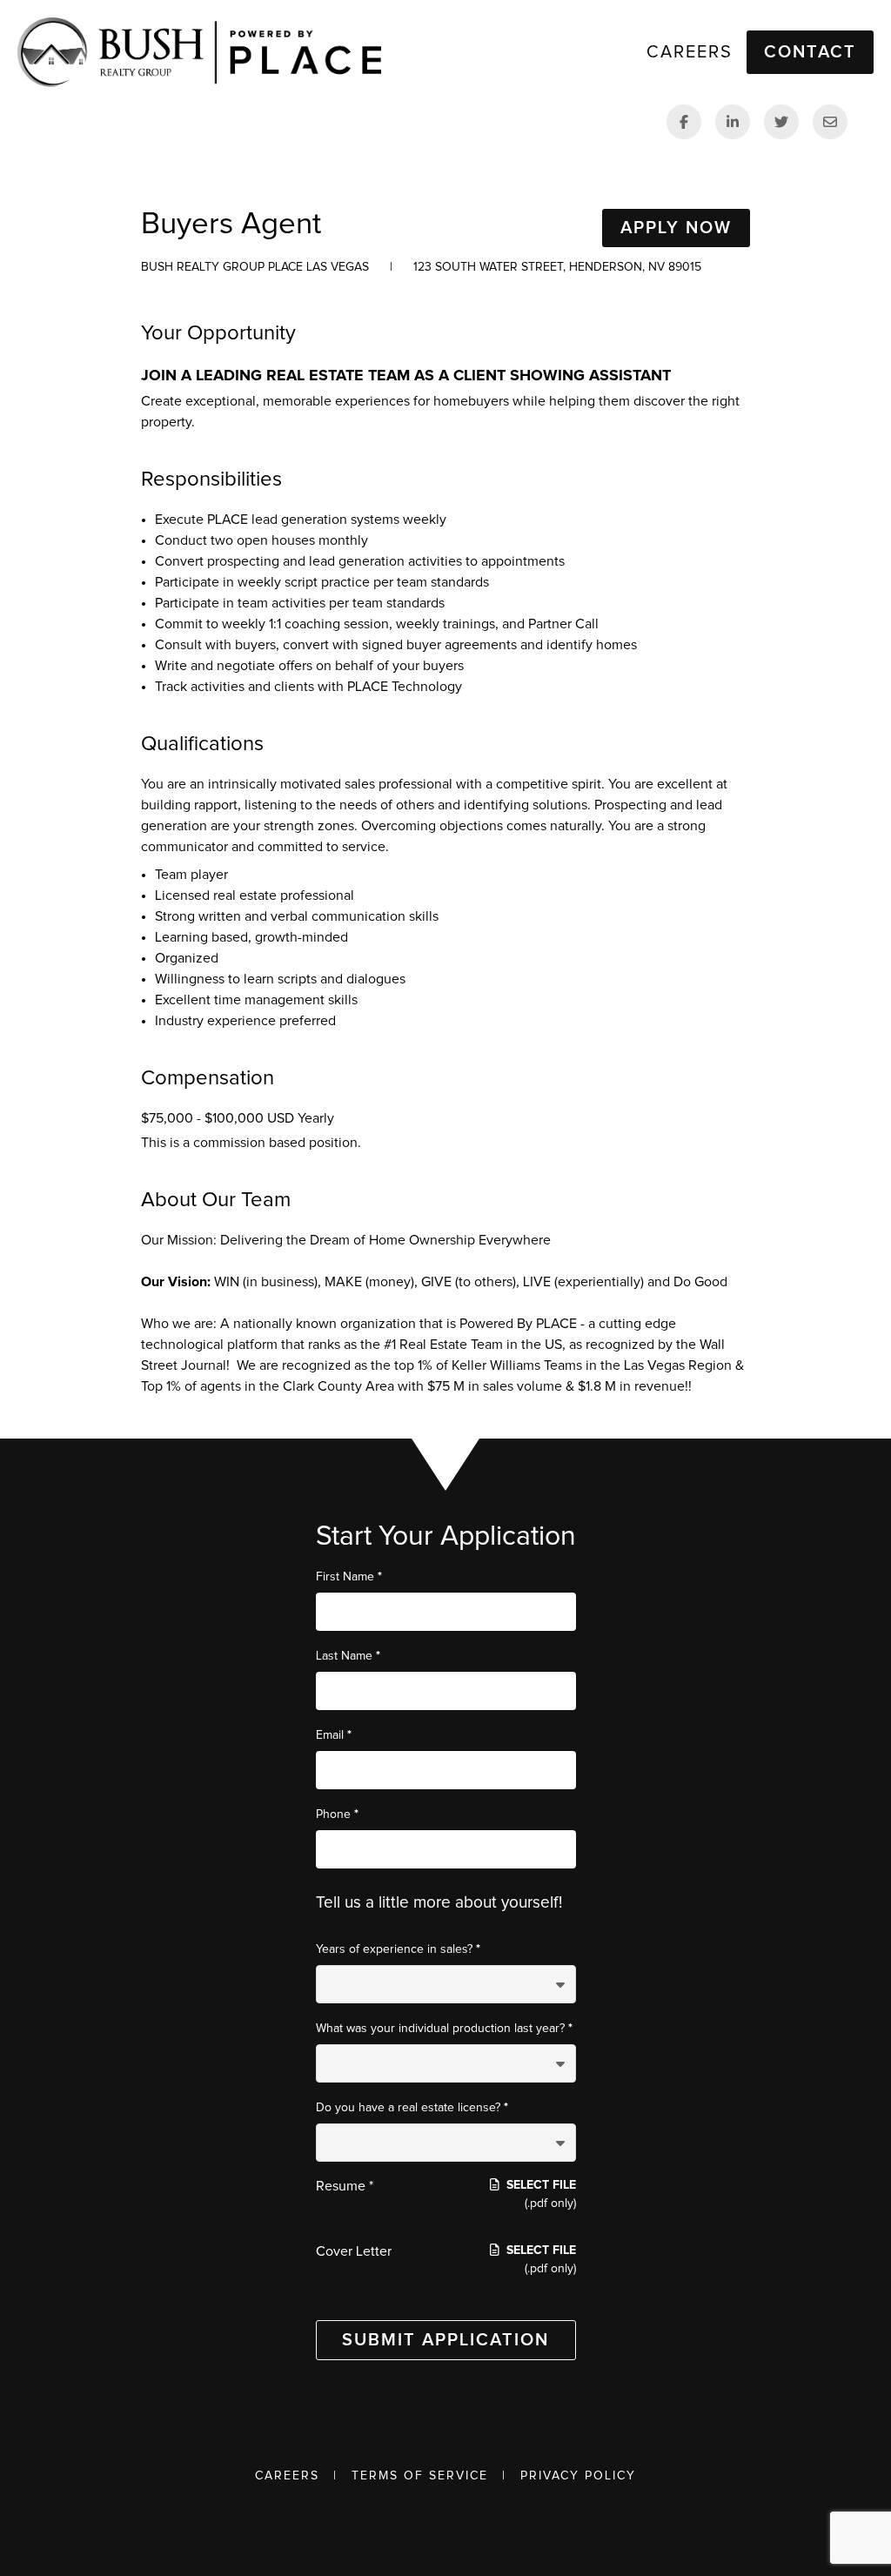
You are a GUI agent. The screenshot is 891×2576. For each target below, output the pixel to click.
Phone (337, 1814)
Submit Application (445, 2340)
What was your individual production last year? (444, 2028)
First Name (349, 1576)
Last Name (348, 1656)
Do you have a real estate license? (412, 2107)
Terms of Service (420, 2476)
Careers (287, 2476)
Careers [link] (690, 52)
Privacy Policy (578, 2476)
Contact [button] (810, 52)
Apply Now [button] (676, 228)
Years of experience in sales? (398, 1949)
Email (334, 1735)
